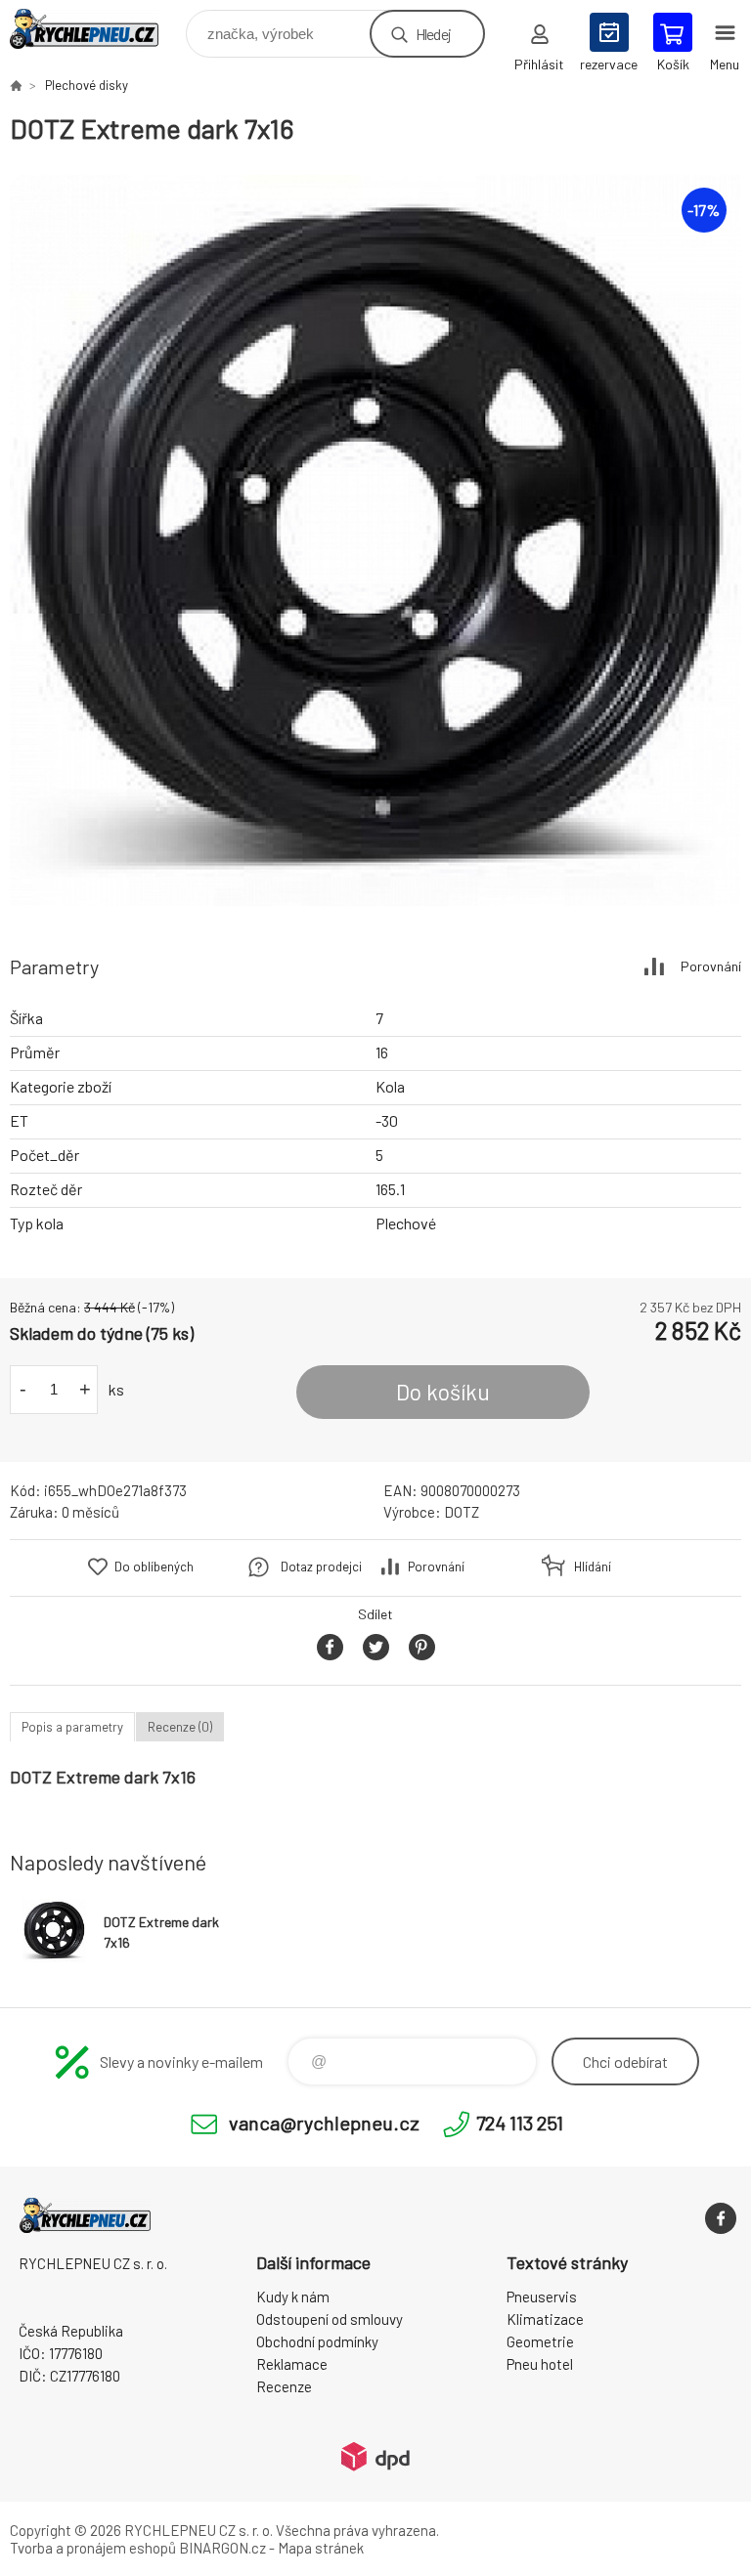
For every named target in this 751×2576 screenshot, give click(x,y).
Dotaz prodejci (321, 1567)
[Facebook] (721, 2218)
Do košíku (443, 1392)
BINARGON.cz (222, 2548)
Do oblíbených (154, 1567)
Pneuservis (542, 2297)
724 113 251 (520, 2123)
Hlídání (593, 1567)
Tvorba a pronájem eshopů (93, 2548)
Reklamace (292, 2364)
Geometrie (540, 2341)
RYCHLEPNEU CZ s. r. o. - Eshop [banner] (96, 29)
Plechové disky (87, 85)
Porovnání (711, 966)
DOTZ (462, 1512)
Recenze (284, 2386)
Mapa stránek (321, 2548)
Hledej (433, 34)
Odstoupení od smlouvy (330, 2319)
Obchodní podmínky (317, 2341)
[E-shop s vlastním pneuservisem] (16, 85)
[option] (375, 540)
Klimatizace (545, 2319)
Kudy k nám (293, 2297)
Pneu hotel (540, 2364)
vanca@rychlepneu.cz (324, 2123)
